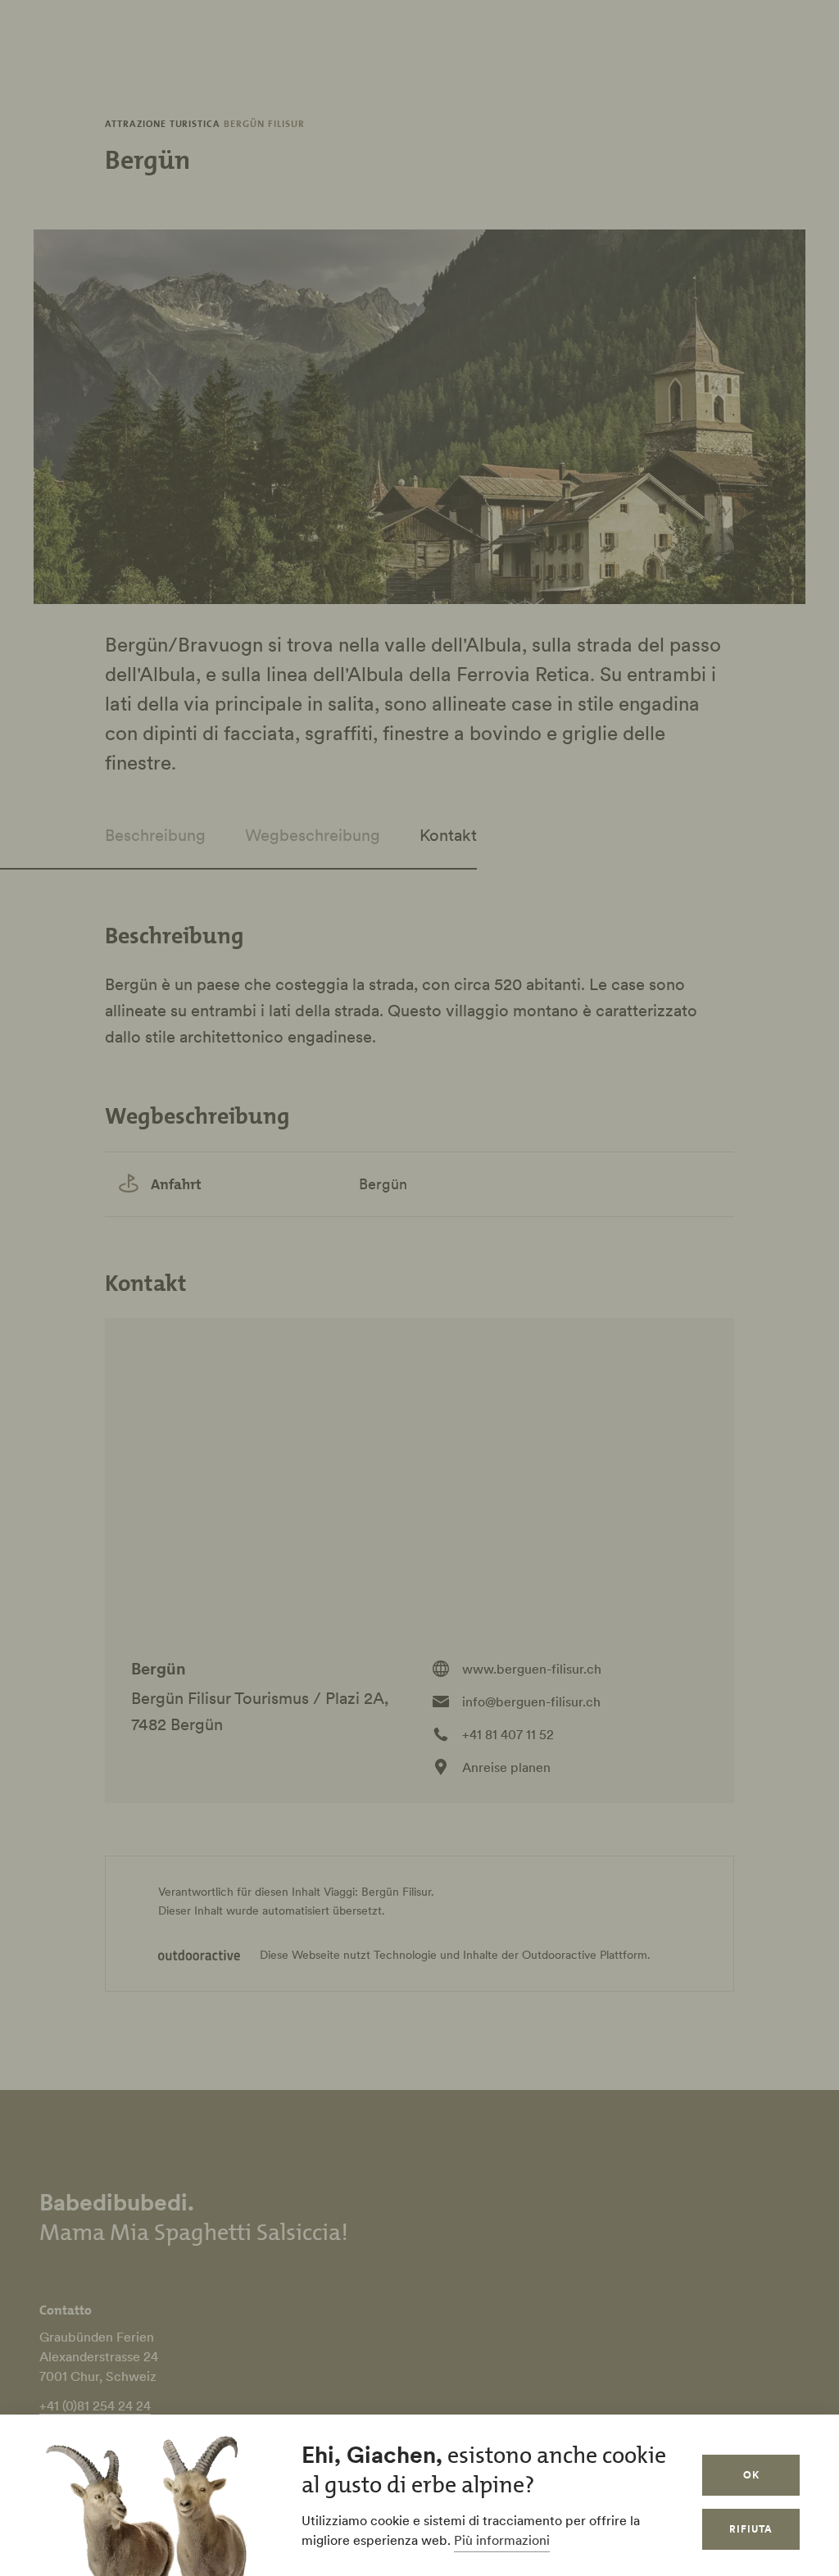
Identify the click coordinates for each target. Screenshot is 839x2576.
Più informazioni (502, 2540)
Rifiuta (751, 2529)
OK (751, 2475)
